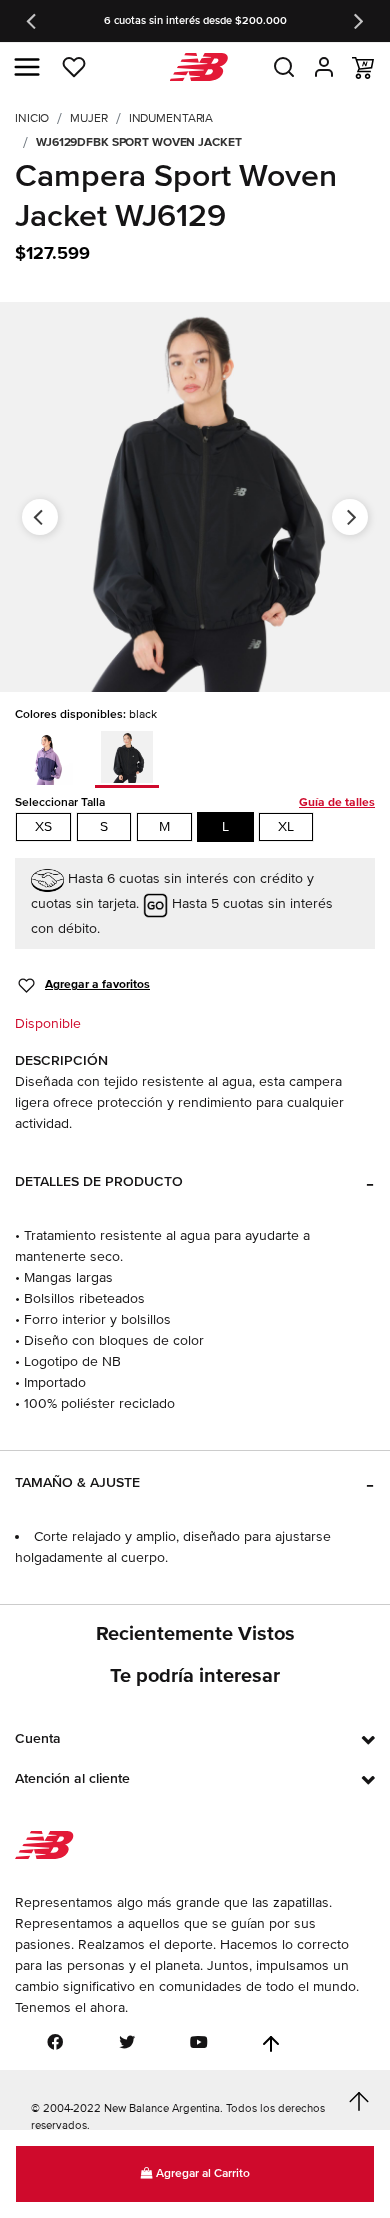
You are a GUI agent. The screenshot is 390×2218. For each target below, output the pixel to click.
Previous (33, 21)
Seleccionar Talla (195, 802)
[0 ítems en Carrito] (363, 68)
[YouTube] (199, 2042)
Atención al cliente (72, 1778)
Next (357, 21)
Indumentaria (171, 118)
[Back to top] (271, 2044)
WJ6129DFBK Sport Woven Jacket (139, 142)
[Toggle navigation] (27, 67)
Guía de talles (337, 802)
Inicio (32, 118)
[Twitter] (127, 2042)
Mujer (88, 118)
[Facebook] (55, 2042)
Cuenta (38, 1738)
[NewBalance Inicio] (195, 67)
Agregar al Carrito (201, 2173)
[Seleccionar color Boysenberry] (53, 756)
